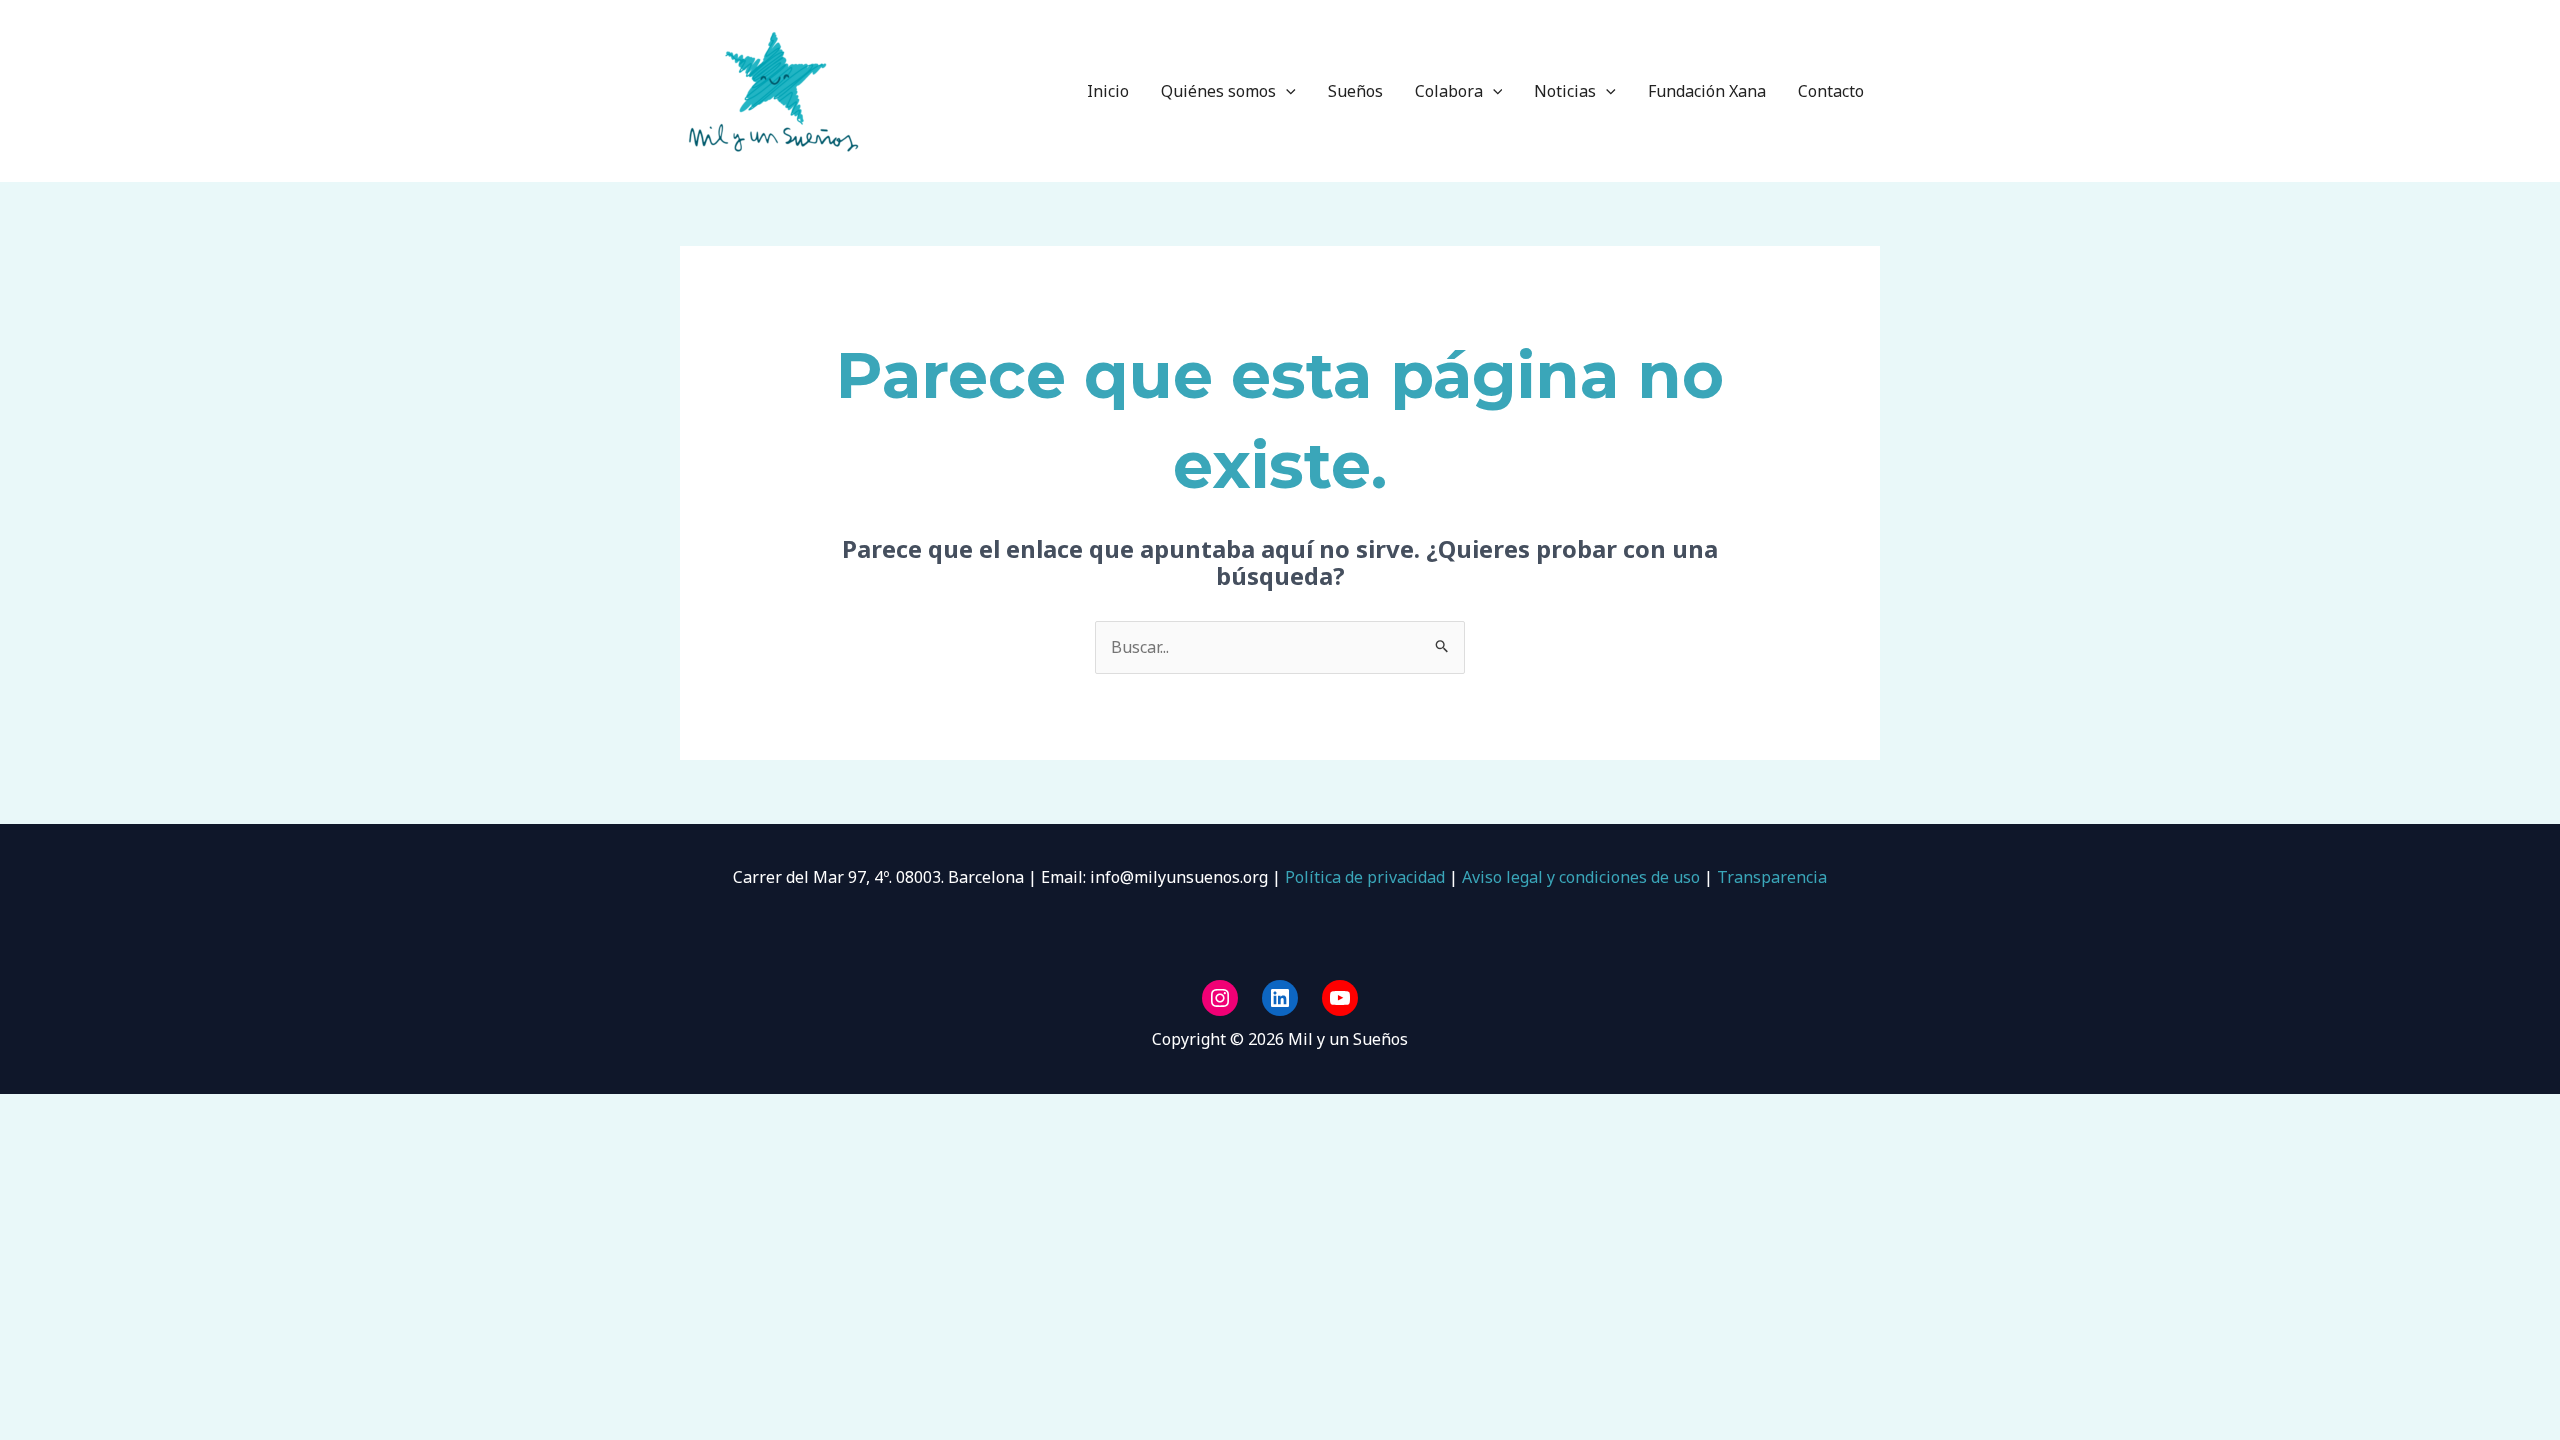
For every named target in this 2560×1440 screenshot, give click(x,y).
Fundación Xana (1707, 91)
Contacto (1831, 91)
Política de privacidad (1363, 877)
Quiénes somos (1218, 91)
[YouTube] (1340, 998)
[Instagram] (1220, 998)
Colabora (1449, 91)
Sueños (1355, 91)
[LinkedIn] (1280, 998)
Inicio (1108, 91)
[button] (1286, 91)
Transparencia (1772, 877)
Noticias (1565, 91)
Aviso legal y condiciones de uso (1581, 877)
